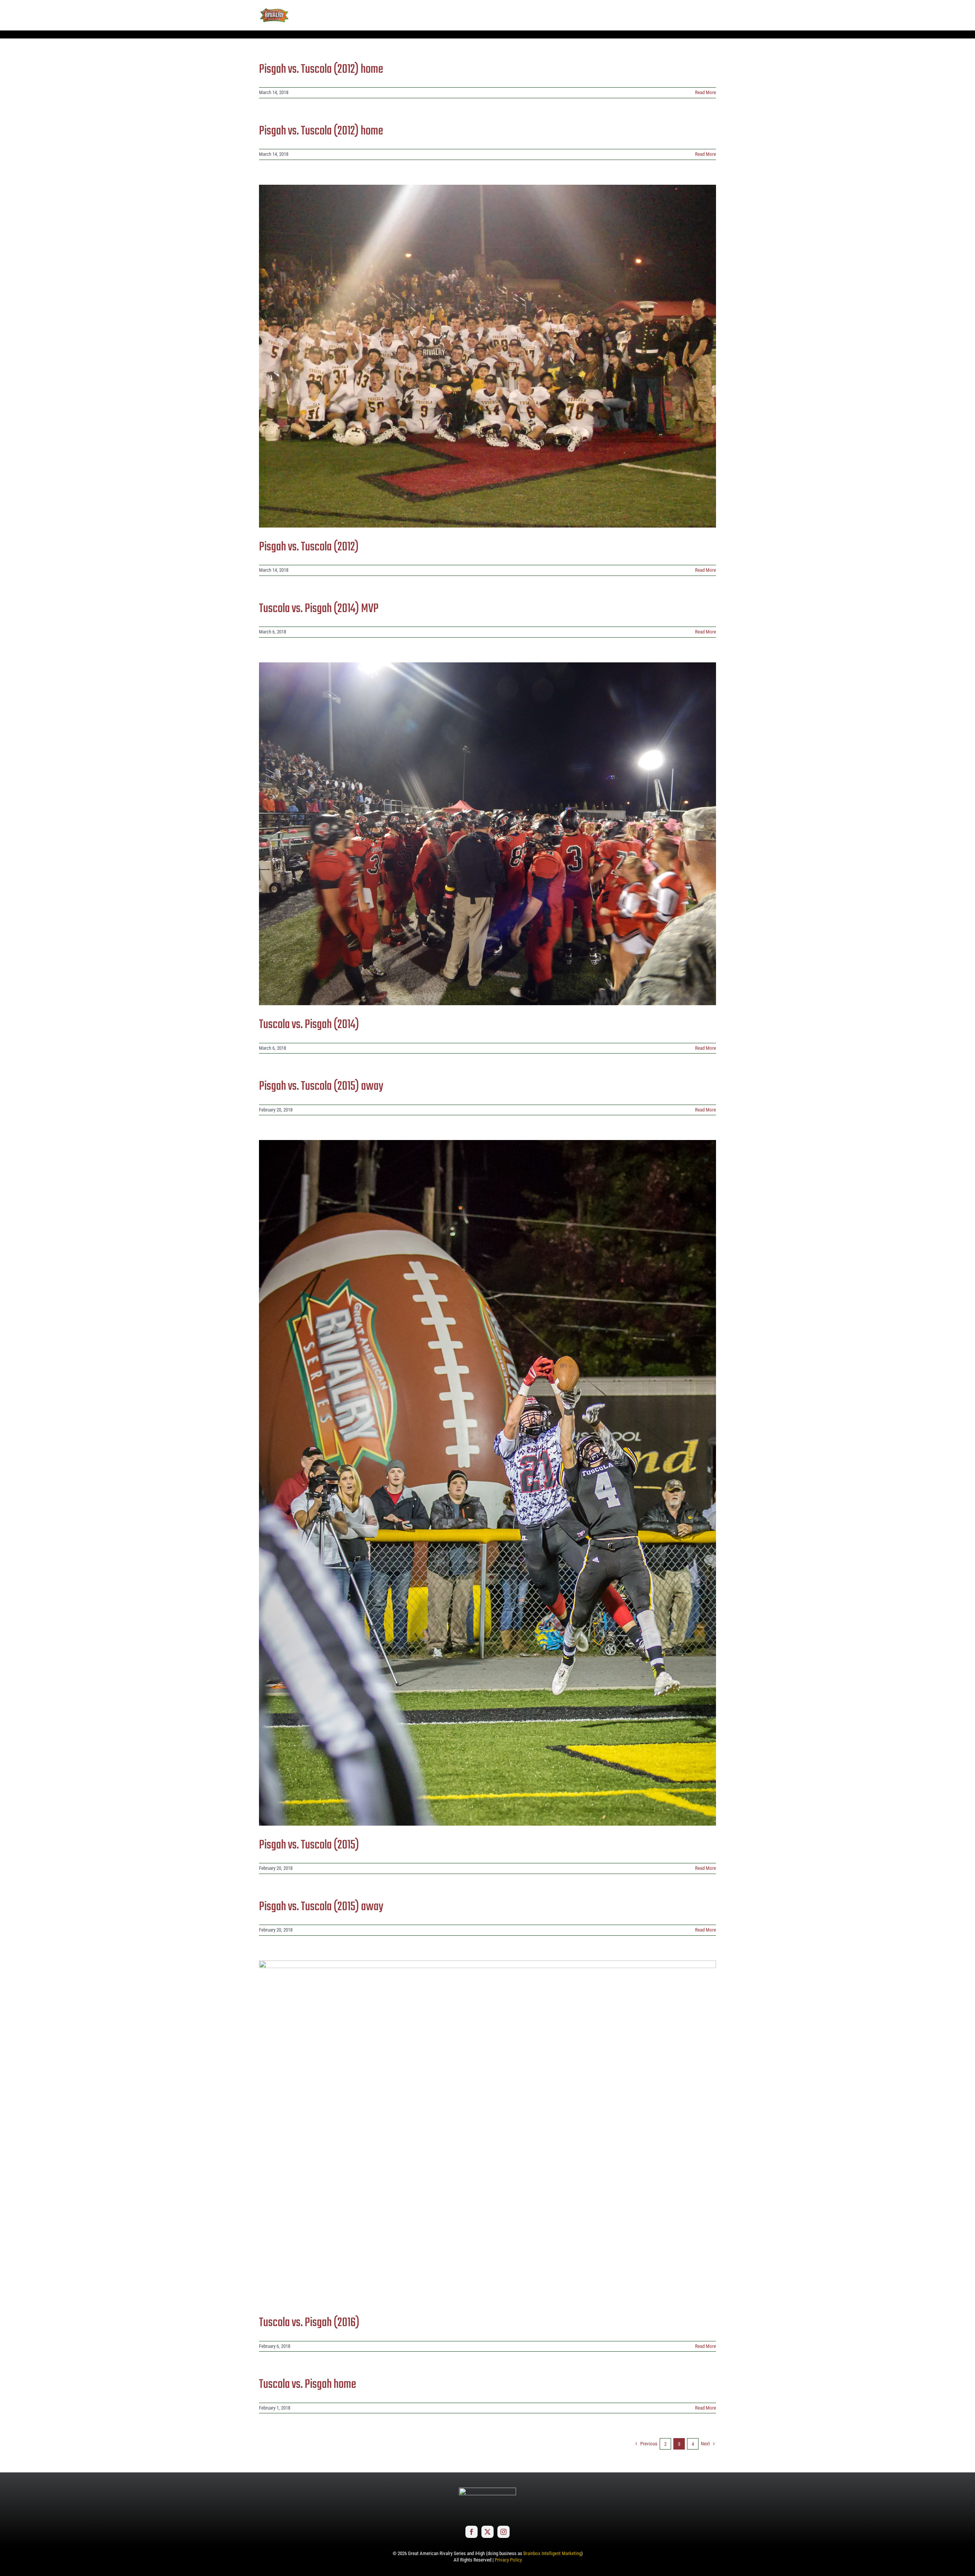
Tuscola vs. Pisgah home (308, 2385)
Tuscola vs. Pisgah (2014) (309, 1025)
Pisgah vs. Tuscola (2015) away (321, 1087)
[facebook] (472, 2532)
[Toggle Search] (689, 15)
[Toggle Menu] (710, 15)
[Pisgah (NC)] (487, 356)
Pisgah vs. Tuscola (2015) (309, 1845)
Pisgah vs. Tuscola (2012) (309, 547)
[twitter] (487, 2532)
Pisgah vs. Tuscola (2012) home (321, 70)
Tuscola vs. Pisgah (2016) (309, 2323)
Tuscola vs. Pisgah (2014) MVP (319, 609)
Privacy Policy (508, 2560)
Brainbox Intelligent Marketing (552, 2553)
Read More (706, 92)
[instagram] (503, 2532)
